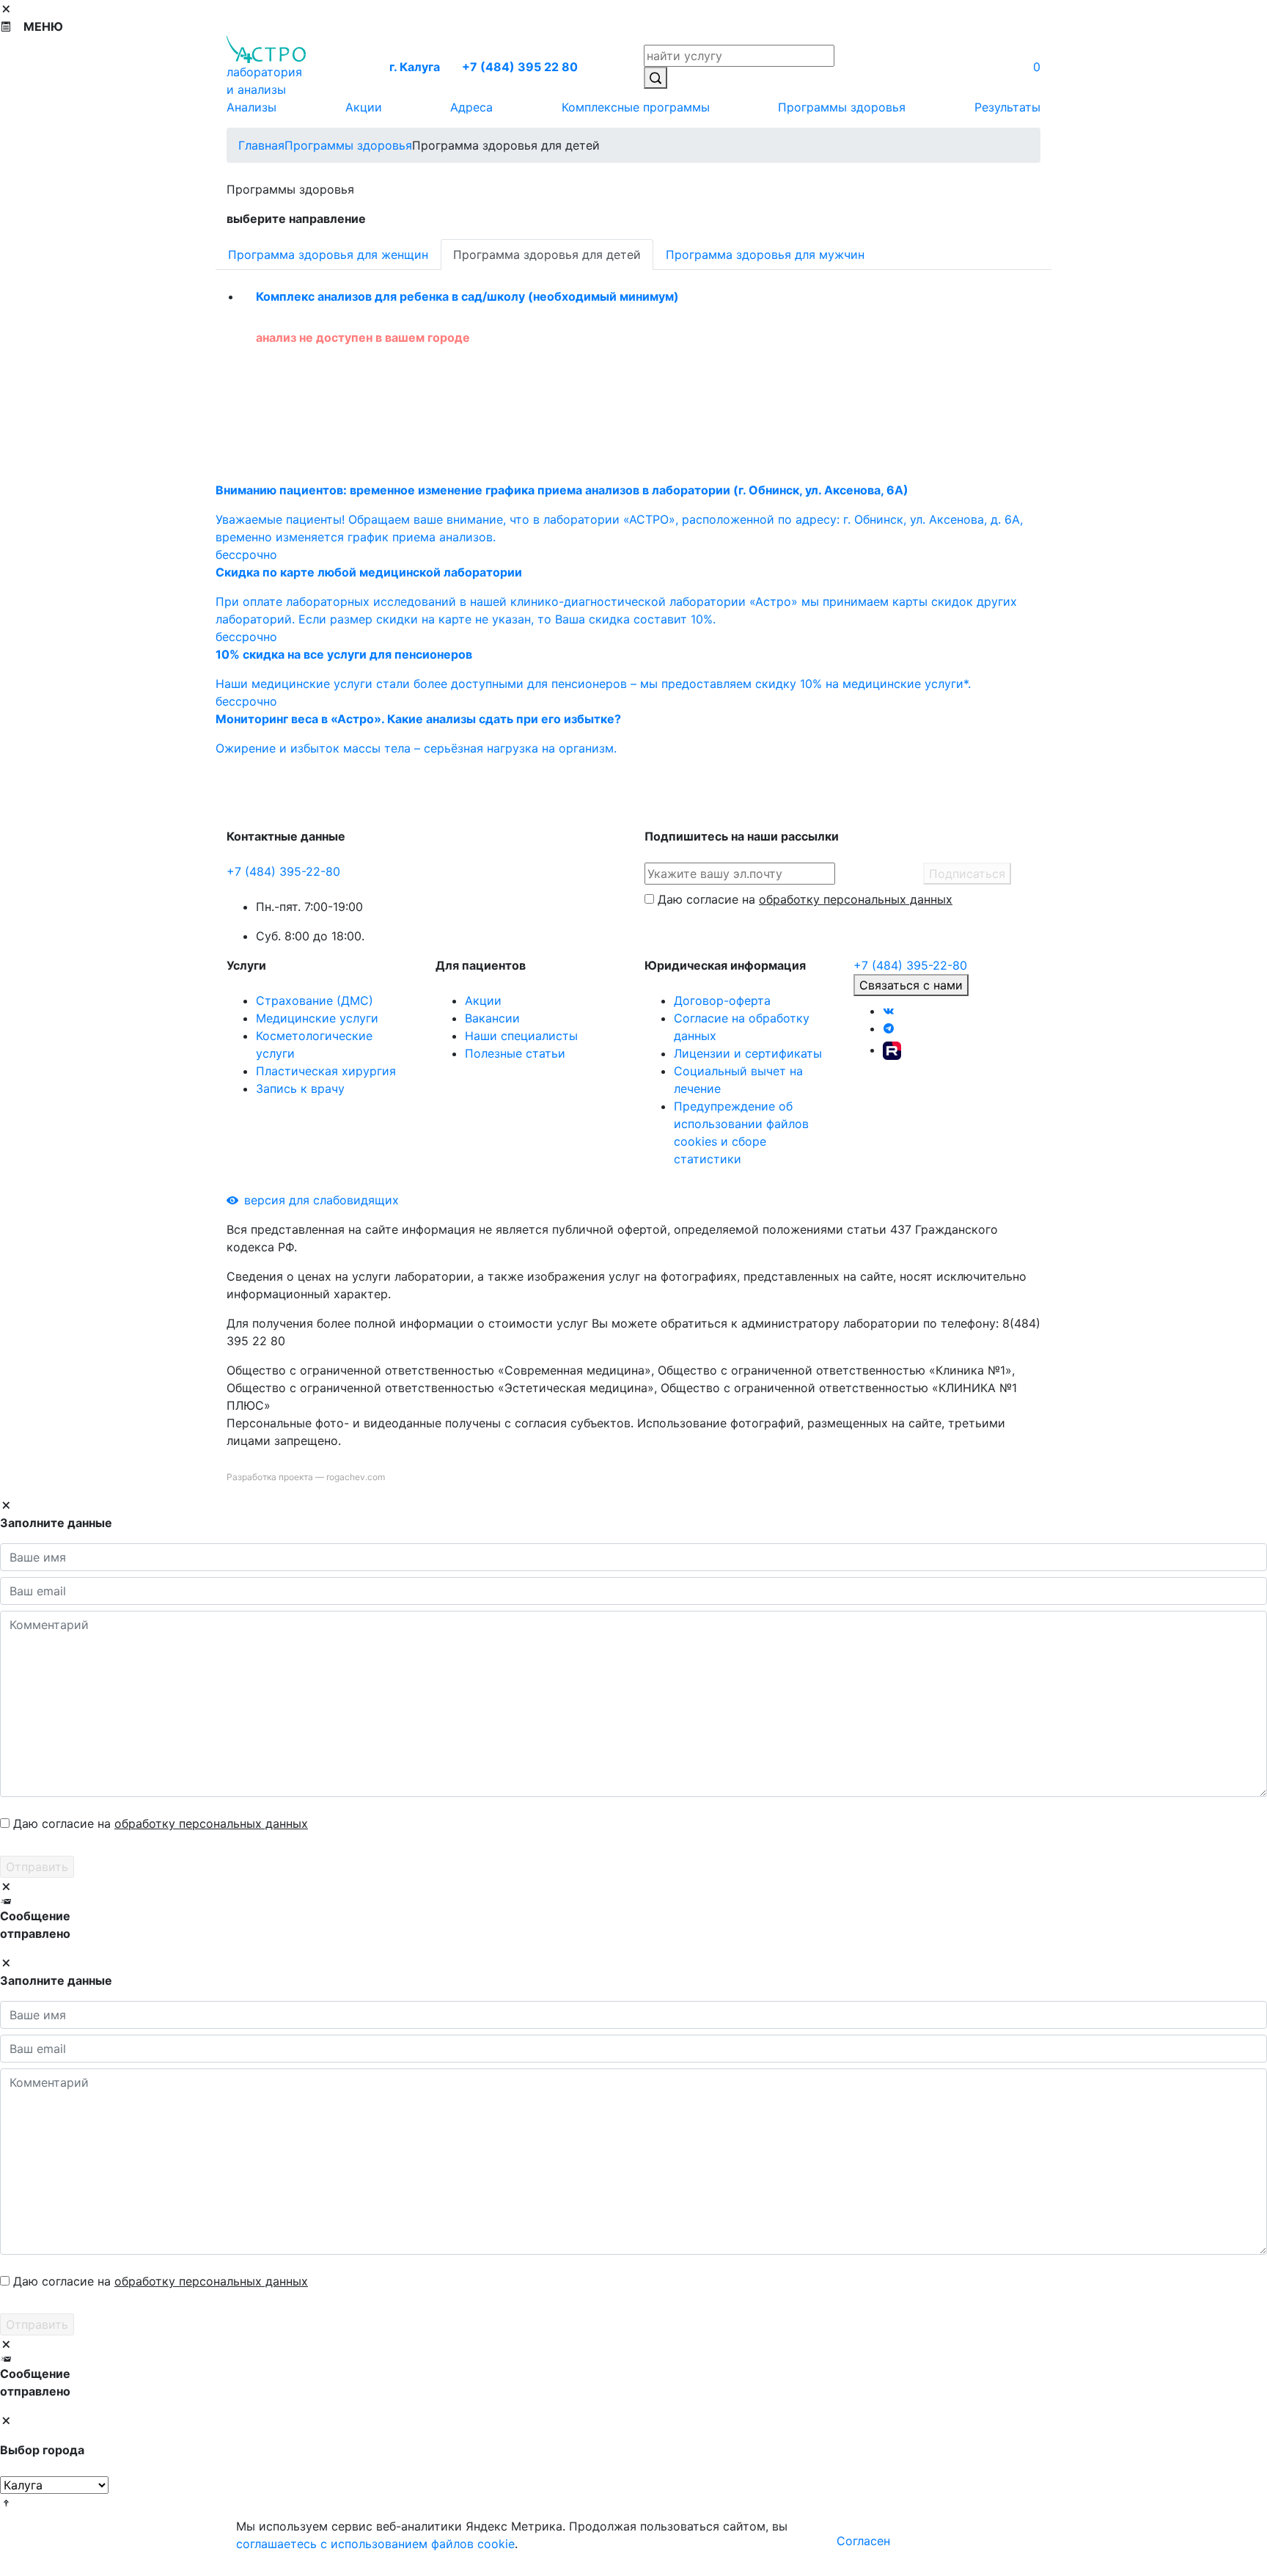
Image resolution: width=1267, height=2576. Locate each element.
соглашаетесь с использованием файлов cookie (375, 2544)
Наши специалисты (521, 1036)
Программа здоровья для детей (547, 255)
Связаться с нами (911, 985)
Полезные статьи (515, 1053)
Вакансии (492, 1018)
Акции (483, 1000)
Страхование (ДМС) (315, 1000)
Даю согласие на (805, 899)
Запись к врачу (300, 1088)
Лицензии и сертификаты (748, 1053)
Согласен (863, 2541)
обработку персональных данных (856, 899)
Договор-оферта (722, 1000)
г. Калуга (415, 67)
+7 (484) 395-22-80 (283, 871)
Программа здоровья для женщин (328, 255)
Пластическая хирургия (326, 1071)
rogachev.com (356, 1477)
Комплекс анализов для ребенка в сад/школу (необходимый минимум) (467, 296)
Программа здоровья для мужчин (765, 255)
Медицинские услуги (317, 1018)
